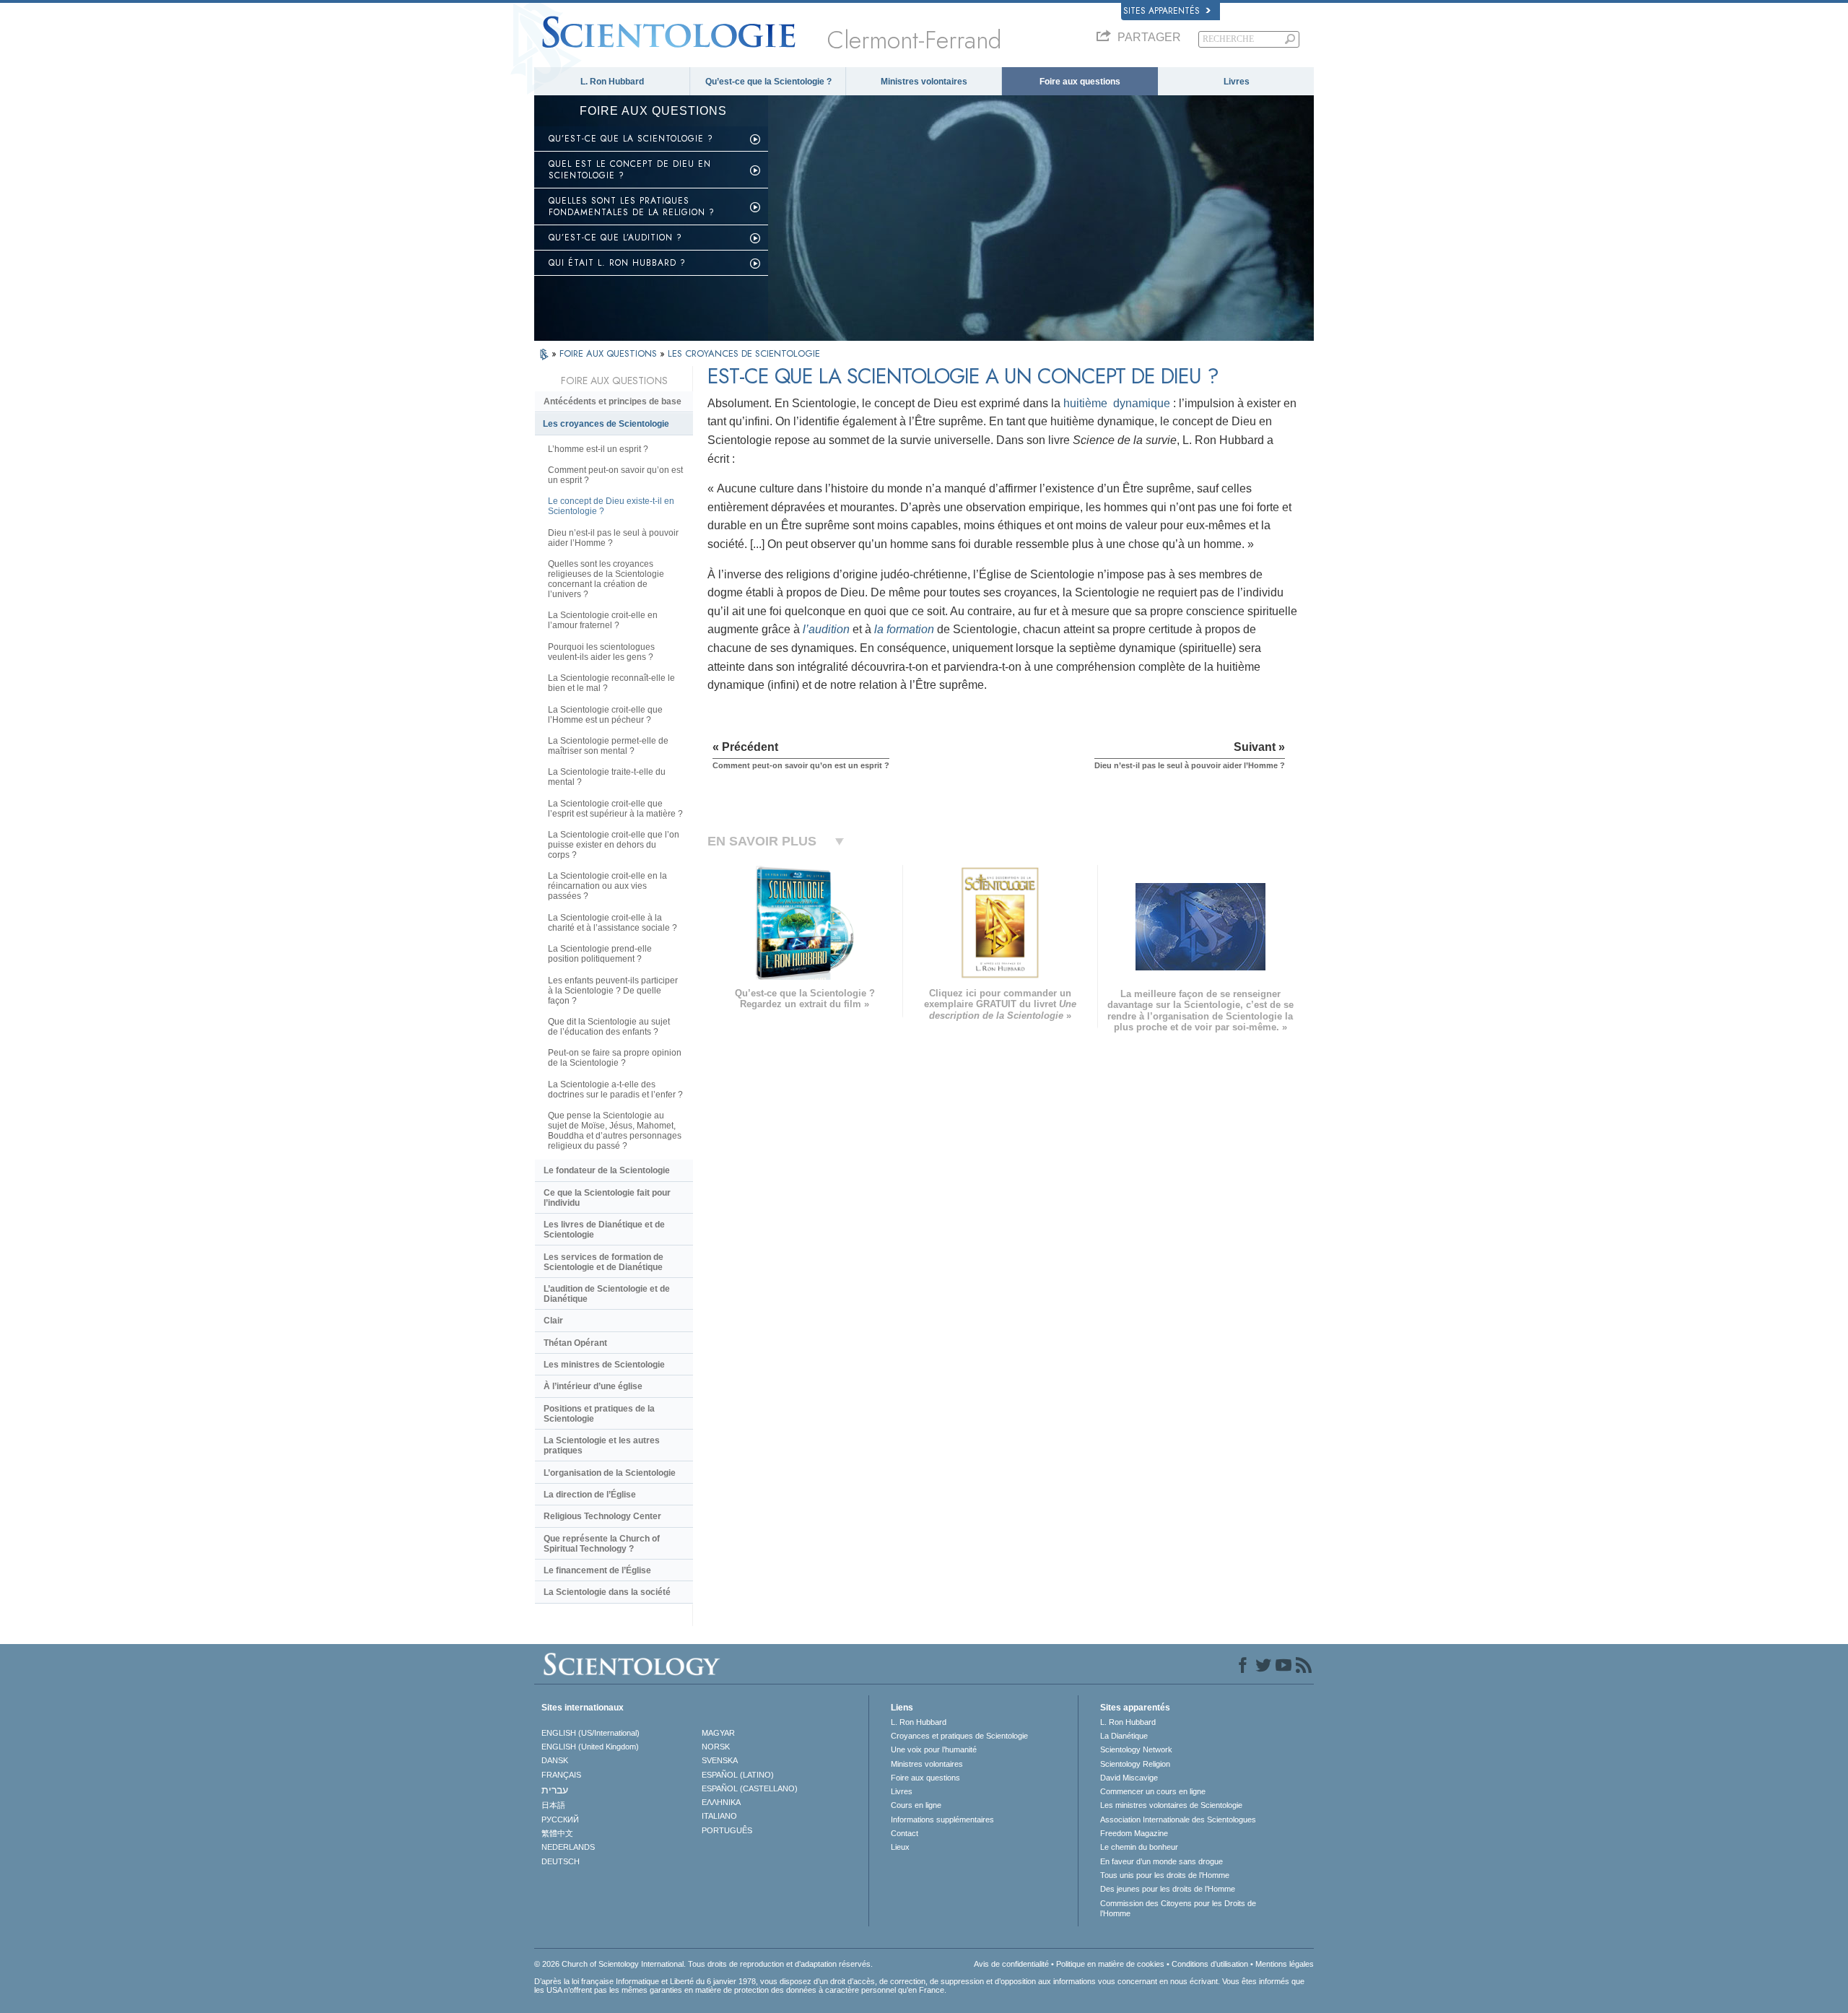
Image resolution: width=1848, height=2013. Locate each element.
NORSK (716, 1747)
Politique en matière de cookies (1110, 1964)
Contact (905, 1833)
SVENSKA (720, 1760)
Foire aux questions (1080, 82)
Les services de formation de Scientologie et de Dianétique (603, 1262)
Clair (553, 1321)
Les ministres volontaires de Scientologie (1171, 1805)
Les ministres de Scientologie (604, 1365)
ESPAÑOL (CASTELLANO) (750, 1788)
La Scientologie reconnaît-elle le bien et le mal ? (611, 683)
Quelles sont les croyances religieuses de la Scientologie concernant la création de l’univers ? (606, 579)
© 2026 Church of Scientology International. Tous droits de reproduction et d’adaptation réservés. (703, 1964)
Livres (1237, 82)
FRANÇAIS (561, 1775)
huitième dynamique (1118, 403)
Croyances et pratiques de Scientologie (959, 1736)
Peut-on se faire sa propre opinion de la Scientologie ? (615, 1058)
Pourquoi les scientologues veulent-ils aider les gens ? (601, 652)
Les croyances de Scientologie (606, 424)
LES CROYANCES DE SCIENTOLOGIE (744, 353)
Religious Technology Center (602, 1516)
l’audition (826, 629)
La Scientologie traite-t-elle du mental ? (607, 777)
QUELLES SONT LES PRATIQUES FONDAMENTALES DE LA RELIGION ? (632, 206)
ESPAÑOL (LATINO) (738, 1775)
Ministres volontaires (924, 82)
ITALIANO (719, 1816)
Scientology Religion (1135, 1764)
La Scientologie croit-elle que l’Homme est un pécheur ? (605, 715)
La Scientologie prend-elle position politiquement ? (600, 954)
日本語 (553, 1805)
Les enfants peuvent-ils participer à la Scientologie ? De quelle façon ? (613, 991)
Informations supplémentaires (942, 1819)
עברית (555, 1790)
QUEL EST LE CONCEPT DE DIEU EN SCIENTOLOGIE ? (630, 170)
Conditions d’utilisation (1210, 1964)
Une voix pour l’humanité (934, 1749)
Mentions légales (1285, 1964)
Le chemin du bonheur (1139, 1847)
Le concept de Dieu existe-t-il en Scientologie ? (611, 506)
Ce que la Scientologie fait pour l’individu (607, 1198)
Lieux (900, 1847)
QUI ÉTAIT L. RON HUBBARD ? (617, 263)
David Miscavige (1129, 1778)
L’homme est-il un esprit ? (598, 449)
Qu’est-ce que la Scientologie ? (768, 82)
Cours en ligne (916, 1805)
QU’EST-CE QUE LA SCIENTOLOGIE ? (631, 139)
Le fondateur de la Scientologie (607, 1170)
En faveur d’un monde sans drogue (1161, 1861)
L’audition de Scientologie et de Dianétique (607, 1294)
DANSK (555, 1760)
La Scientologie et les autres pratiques (602, 1445)
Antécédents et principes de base (613, 401)
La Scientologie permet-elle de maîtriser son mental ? (608, 746)
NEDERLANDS (568, 1847)
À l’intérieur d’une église (593, 1386)
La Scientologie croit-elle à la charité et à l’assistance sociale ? (613, 923)
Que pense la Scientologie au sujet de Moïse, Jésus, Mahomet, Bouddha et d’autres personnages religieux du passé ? (615, 1131)
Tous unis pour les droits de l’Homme (1165, 1875)
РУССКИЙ (560, 1819)
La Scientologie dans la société (607, 1592)
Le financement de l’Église (597, 1570)
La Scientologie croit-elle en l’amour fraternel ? (603, 620)
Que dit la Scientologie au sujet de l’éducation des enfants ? (609, 1027)
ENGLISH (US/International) (590, 1733)
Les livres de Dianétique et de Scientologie (604, 1230)
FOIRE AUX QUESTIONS (610, 353)
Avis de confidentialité (1011, 1964)
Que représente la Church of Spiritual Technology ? (602, 1544)
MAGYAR (718, 1733)
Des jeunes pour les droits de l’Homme (1168, 1889)
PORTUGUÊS (727, 1830)
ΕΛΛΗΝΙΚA (721, 1802)
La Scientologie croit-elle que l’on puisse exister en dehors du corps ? (614, 845)
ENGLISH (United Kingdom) (590, 1747)
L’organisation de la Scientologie (610, 1473)
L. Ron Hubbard (612, 82)
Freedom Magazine (1134, 1833)
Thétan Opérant (575, 1343)
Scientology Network (1136, 1749)
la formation (904, 629)
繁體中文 (557, 1833)
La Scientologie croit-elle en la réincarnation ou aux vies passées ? (607, 886)
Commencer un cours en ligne (1153, 1791)
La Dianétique (1124, 1736)
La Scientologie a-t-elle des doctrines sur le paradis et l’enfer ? (615, 1090)
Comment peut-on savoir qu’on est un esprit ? (615, 475)
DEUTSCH (561, 1861)
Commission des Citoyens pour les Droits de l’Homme (1178, 1908)
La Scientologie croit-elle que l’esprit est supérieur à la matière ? (615, 809)
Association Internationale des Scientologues (1178, 1819)
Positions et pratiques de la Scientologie (599, 1414)
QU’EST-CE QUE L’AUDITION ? (615, 238)
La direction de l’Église (590, 1495)
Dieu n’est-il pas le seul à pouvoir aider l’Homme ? (613, 538)
